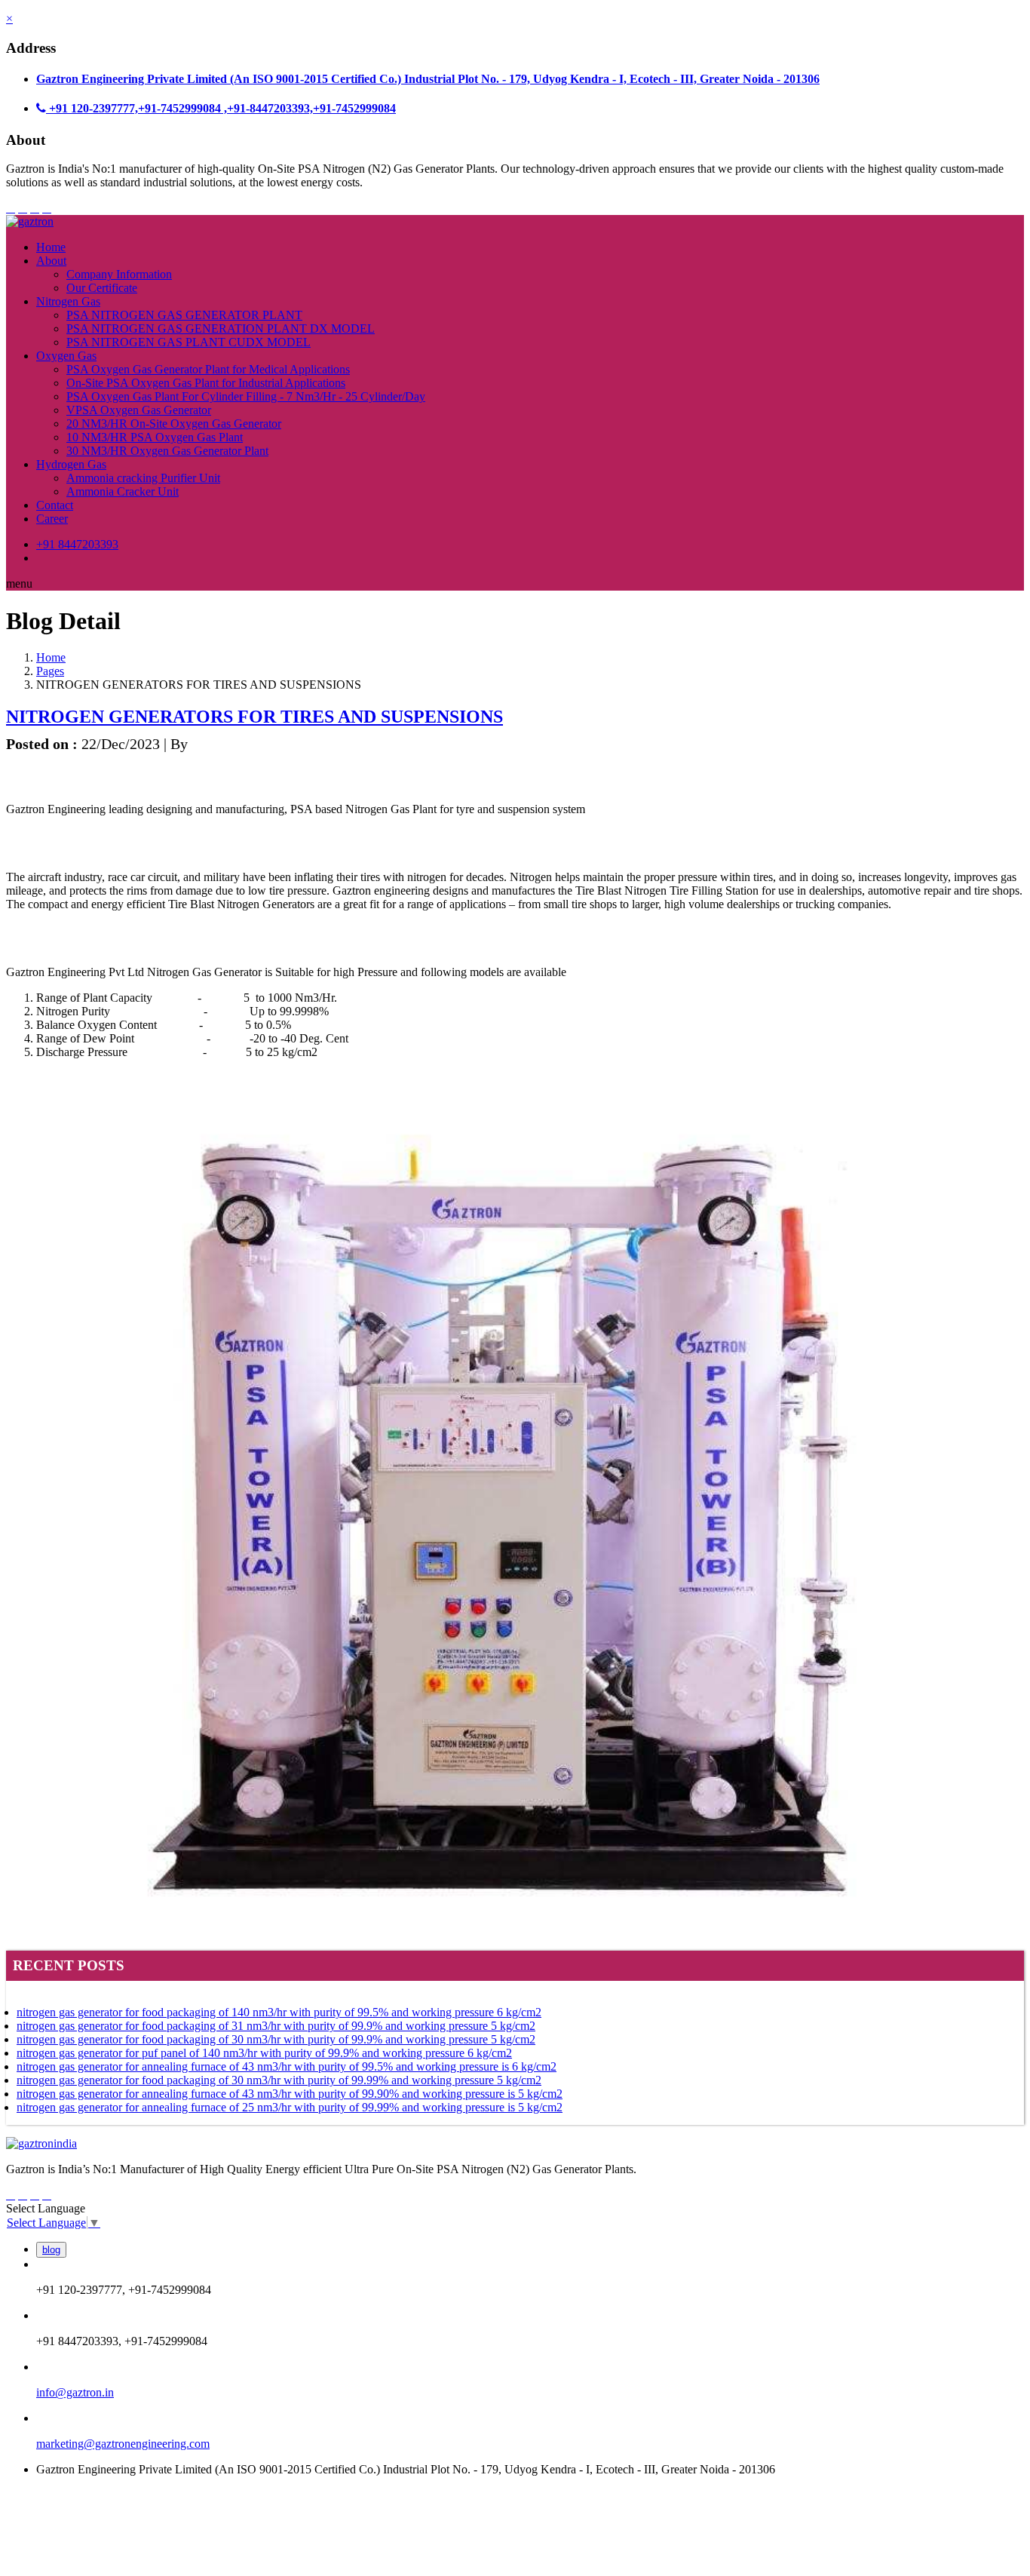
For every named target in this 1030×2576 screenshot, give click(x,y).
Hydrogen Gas (71, 464)
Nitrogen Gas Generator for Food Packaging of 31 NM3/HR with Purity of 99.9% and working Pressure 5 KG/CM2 (276, 2026)
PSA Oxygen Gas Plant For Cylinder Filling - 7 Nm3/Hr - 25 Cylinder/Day (246, 396)
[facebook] (11, 208)
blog (51, 2250)
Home (51, 247)
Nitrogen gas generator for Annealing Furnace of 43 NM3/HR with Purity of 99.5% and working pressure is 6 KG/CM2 (287, 2066)
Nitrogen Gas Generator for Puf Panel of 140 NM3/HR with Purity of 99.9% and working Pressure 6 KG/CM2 (264, 2053)
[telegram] (23, 208)
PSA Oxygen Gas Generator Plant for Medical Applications (208, 369)
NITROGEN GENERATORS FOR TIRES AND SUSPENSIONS (254, 717)
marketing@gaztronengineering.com (123, 2444)
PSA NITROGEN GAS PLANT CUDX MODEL (189, 342)
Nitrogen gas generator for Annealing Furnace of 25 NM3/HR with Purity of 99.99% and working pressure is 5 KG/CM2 (290, 2107)
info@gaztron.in (75, 2392)
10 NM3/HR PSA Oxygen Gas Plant (155, 437)
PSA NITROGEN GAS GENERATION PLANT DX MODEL (221, 329)
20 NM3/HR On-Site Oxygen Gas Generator (174, 424)
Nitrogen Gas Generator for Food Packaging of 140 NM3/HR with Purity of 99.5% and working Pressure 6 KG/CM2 (279, 2012)
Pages (50, 671)
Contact (55, 505)
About (51, 261)
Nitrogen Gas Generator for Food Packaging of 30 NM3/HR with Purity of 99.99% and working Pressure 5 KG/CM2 (279, 2080)
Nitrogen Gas (68, 301)
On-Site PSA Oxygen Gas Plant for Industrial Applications (206, 383)
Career (52, 519)
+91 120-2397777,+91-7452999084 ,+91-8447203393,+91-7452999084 (221, 108)
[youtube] (47, 208)
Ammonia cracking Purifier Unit (143, 478)
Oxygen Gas (66, 356)
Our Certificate (102, 288)
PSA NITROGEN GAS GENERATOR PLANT (184, 315)
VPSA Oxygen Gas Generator (139, 410)
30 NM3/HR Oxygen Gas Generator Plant (167, 451)
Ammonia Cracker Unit (123, 491)
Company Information (119, 274)
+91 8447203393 (77, 544)
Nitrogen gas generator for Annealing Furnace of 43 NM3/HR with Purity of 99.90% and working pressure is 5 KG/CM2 (290, 2094)
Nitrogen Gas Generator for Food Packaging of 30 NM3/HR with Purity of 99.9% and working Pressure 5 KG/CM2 (276, 2039)
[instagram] (35, 208)
